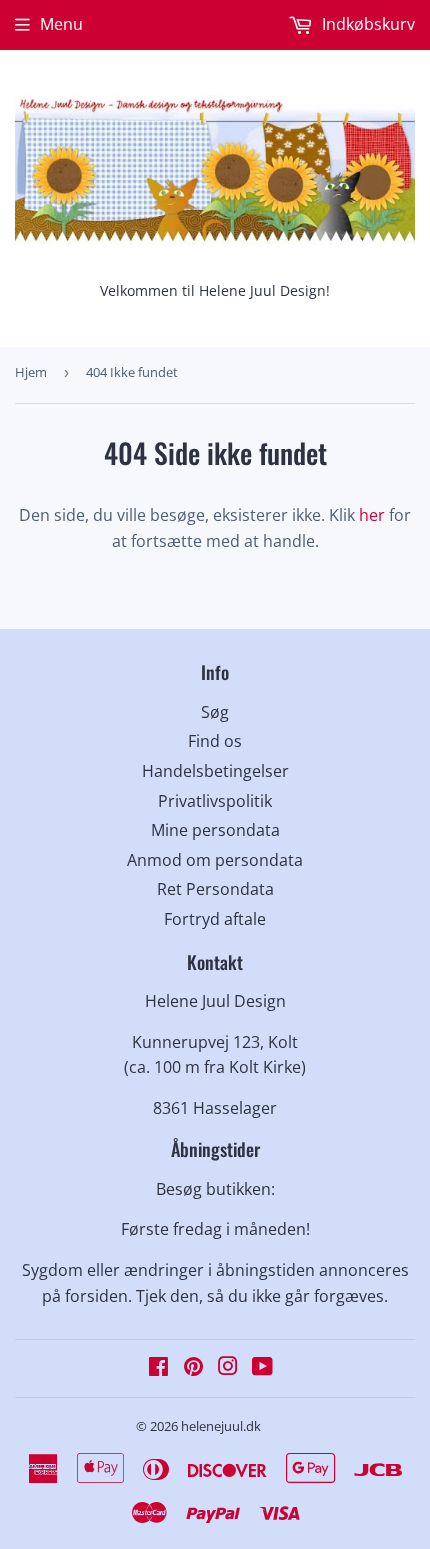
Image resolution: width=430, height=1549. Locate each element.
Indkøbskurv (366, 24)
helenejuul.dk (221, 1426)
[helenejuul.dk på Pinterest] (193, 1368)
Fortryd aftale (215, 919)
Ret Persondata (215, 889)
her (372, 515)
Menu (61, 24)
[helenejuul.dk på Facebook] (158, 1368)
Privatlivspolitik (215, 801)
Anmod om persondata (215, 860)
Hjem (31, 372)
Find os (215, 741)
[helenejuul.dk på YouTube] (262, 1368)
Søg (215, 712)
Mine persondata (215, 830)
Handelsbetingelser (215, 771)
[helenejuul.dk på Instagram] (228, 1368)
